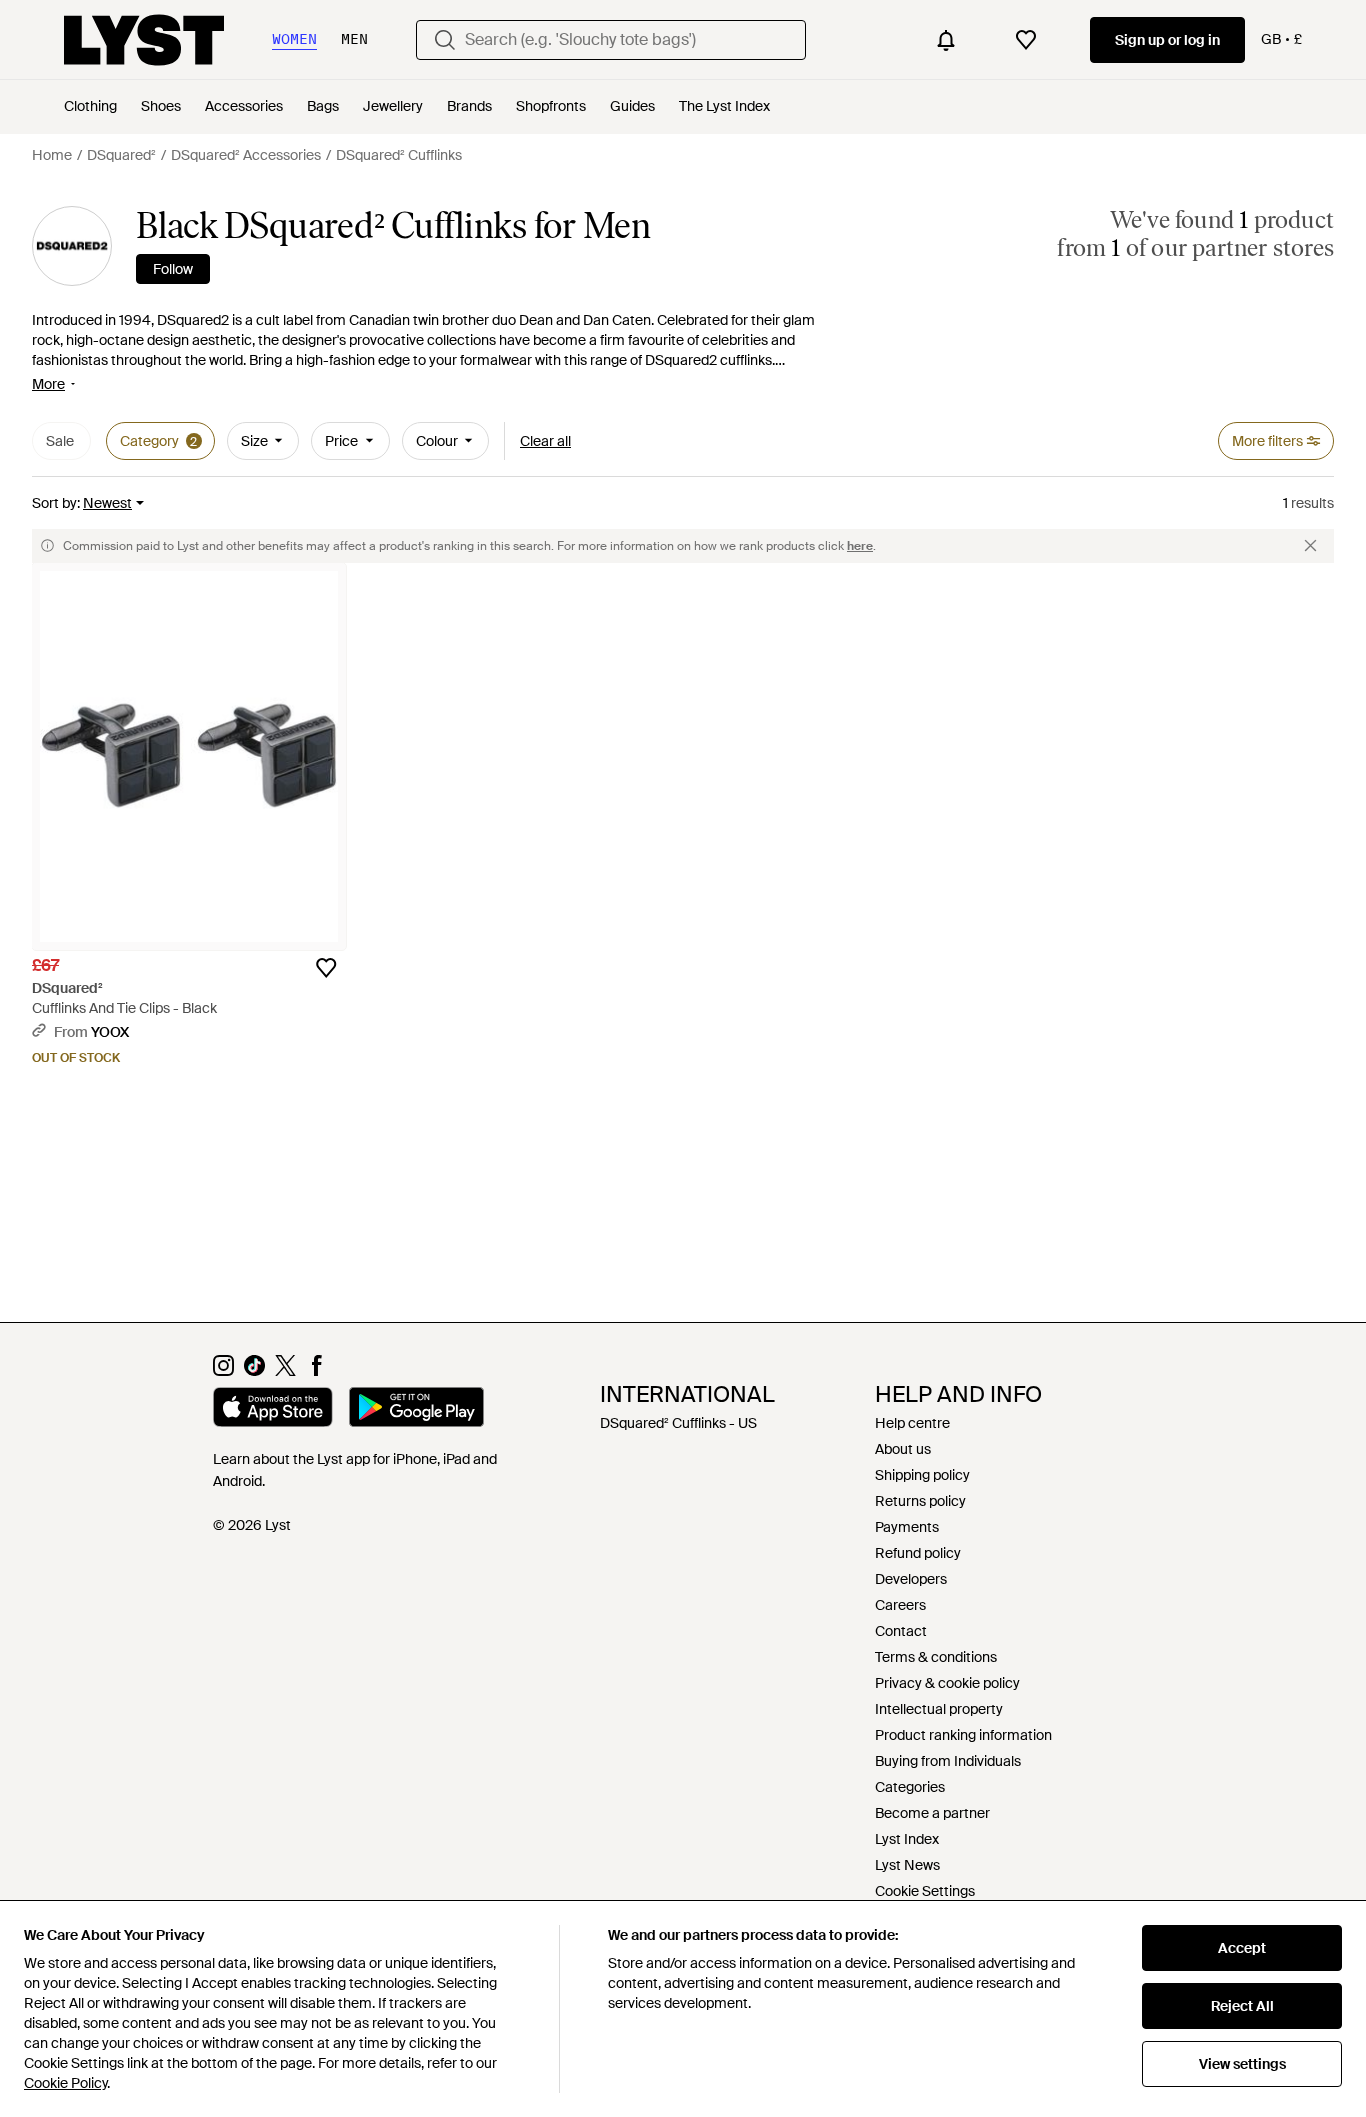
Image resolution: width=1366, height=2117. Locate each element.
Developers (911, 1579)
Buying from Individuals (948, 1761)
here (860, 546)
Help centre (912, 1423)
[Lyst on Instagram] (223, 1371)
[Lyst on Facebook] (316, 1371)
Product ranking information (963, 1735)
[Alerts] (946, 40)
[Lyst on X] (285, 1371)
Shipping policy (922, 1475)
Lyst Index (907, 1839)
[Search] (445, 40)
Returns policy (920, 1501)
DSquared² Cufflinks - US (678, 1423)
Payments (907, 1527)
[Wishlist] (1026, 40)
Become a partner (932, 1813)
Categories (910, 1787)
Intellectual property (939, 1709)
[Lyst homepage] (144, 40)
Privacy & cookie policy (947, 1683)
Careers (900, 1605)
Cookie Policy (65, 2083)
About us (903, 1449)
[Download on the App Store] (273, 1410)
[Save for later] (326, 968)
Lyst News (907, 1865)
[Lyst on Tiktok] (254, 1371)
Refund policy (918, 1553)
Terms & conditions (936, 1657)
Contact (901, 1631)
